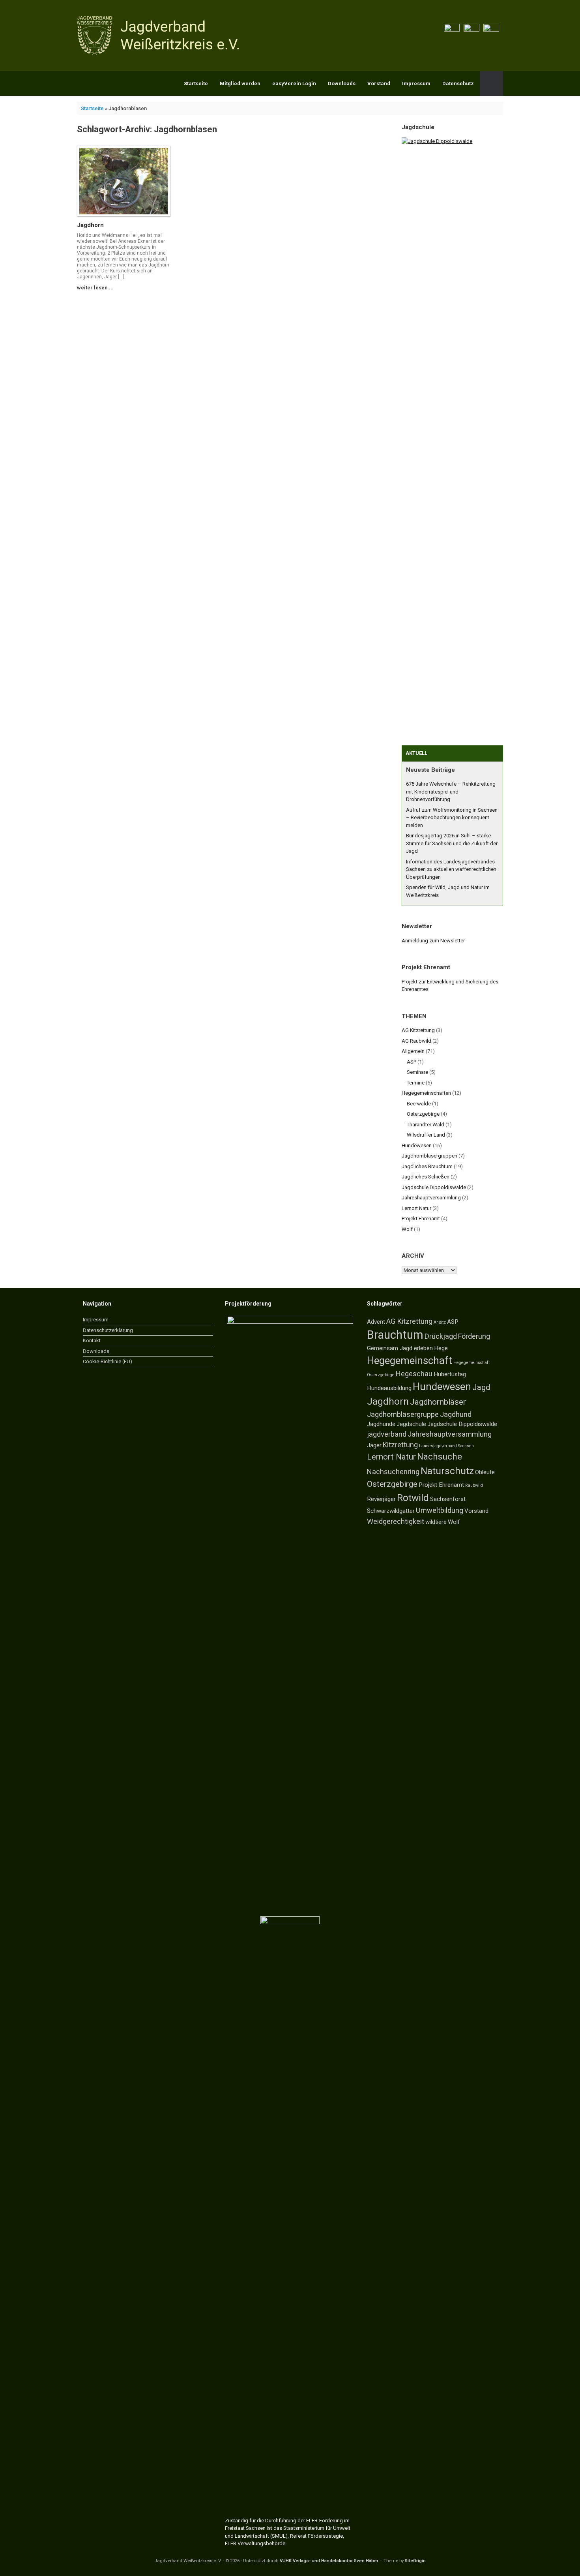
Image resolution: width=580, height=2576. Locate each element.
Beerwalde (419, 1104)
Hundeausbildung (389, 1388)
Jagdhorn (90, 225)
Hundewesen (417, 1145)
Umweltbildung (440, 1510)
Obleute (485, 1472)
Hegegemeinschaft (410, 1360)
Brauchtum (395, 1335)
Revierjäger (381, 1499)
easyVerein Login (294, 83)
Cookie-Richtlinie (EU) (108, 1361)
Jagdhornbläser (438, 1402)
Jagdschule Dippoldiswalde (434, 1187)
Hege (441, 1348)
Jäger (374, 1445)
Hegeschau (414, 1374)
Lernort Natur (416, 1208)
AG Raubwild (416, 1041)
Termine (416, 1083)
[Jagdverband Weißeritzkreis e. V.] (160, 36)
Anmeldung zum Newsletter (433, 941)
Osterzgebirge (423, 1114)
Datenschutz (458, 83)
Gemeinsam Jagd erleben (400, 1348)
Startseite (196, 83)
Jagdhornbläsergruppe (403, 1414)
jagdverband (387, 1434)
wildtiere (436, 1522)
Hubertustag (450, 1374)
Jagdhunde (381, 1424)
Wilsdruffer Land (426, 1135)
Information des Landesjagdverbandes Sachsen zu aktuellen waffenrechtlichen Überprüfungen (451, 869)
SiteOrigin (415, 2561)
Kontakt (92, 1341)
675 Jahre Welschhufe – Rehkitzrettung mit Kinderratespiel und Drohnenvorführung (451, 792)
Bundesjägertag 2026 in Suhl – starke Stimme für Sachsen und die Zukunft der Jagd (452, 843)
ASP (412, 1062)
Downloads (342, 83)
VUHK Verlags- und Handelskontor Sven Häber (329, 2561)
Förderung (474, 1336)
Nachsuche (440, 1457)
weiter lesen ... (96, 288)
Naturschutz (447, 1471)
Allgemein (413, 1051)
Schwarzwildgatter (391, 1511)
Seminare (417, 1072)
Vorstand (379, 83)
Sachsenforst (448, 1499)
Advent (376, 1322)
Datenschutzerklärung (108, 1330)
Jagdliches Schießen (426, 1177)
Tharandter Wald (426, 1125)
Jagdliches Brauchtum (427, 1166)
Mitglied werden (240, 83)
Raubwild (474, 1485)
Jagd (481, 1387)
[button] (491, 83)
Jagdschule (411, 1424)
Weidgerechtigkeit (396, 1521)
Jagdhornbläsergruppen (429, 1156)
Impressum (416, 83)
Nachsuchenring (393, 1472)
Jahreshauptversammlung (431, 1198)
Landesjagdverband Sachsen (446, 1446)
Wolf (407, 1229)
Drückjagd (441, 1336)
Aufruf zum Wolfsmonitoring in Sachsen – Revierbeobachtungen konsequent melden (452, 818)
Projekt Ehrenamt (421, 1219)
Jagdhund (456, 1414)
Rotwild (413, 1498)
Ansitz (440, 1322)
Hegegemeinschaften (426, 1093)
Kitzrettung (400, 1445)
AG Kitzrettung (418, 1030)
